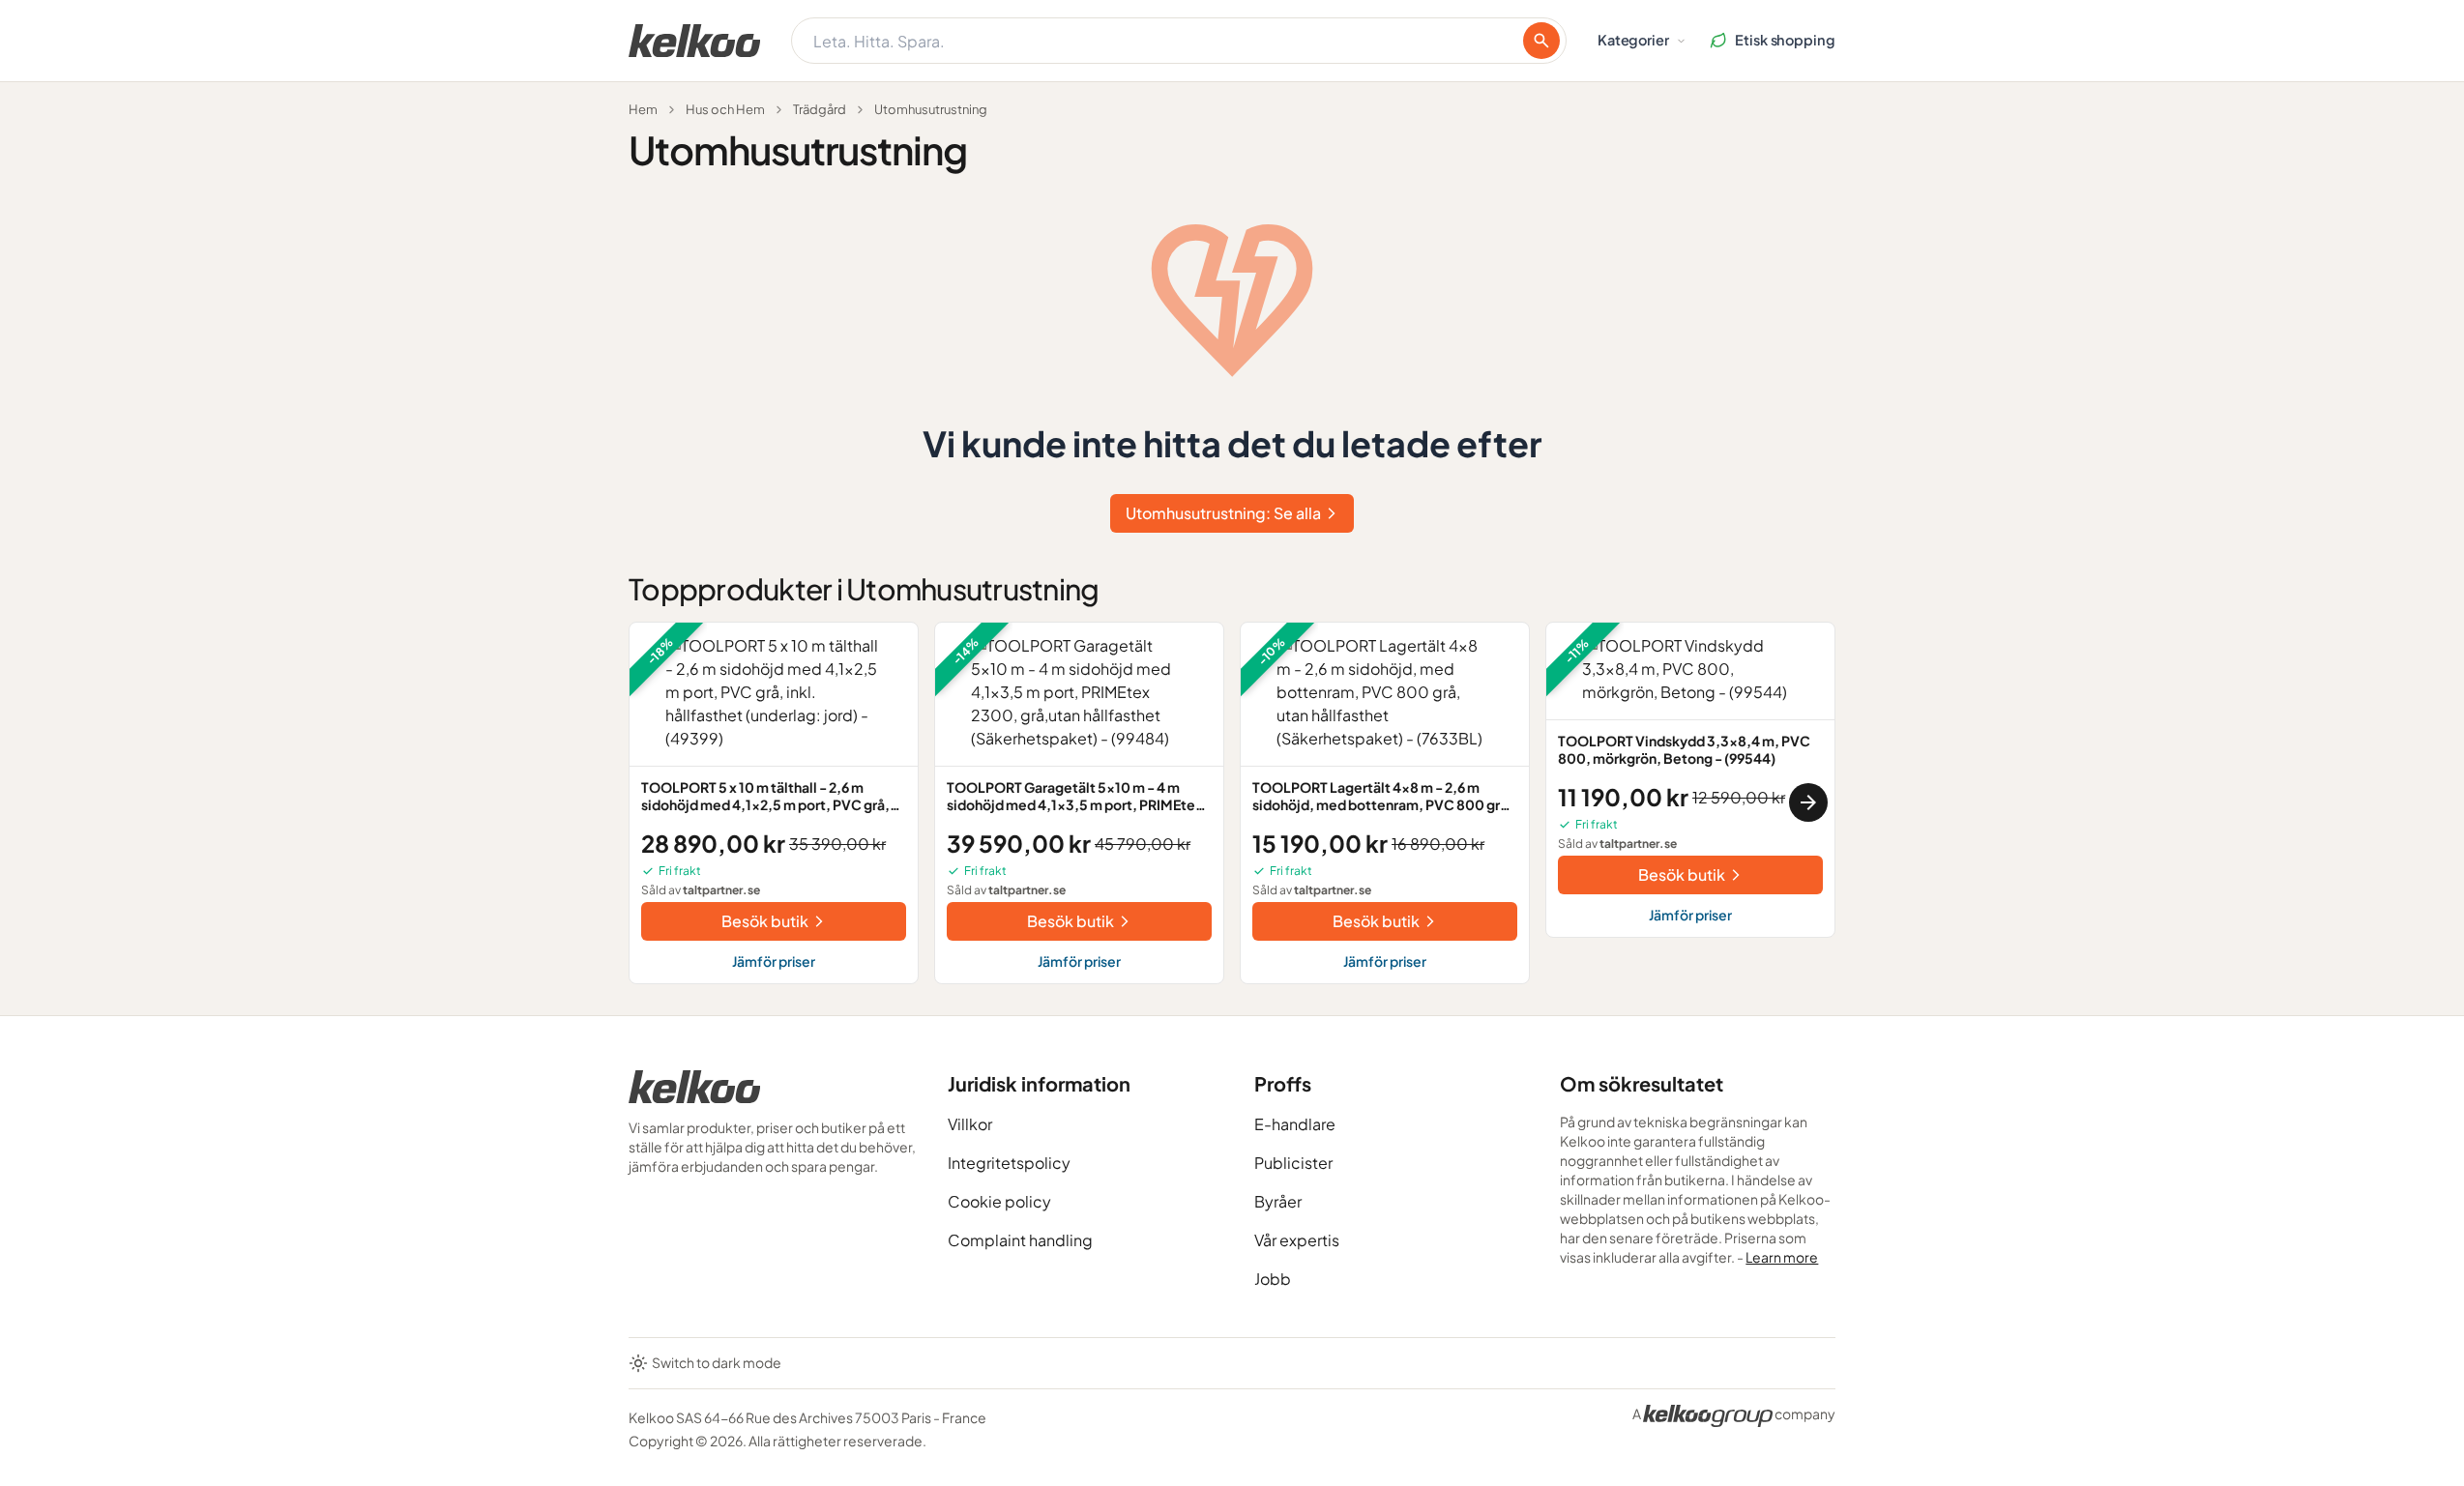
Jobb (1273, 1279)
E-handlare (1295, 1124)
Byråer (1278, 1201)
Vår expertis (1297, 1240)
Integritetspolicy (1009, 1163)
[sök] (1541, 41)
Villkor (970, 1124)
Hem (643, 109)
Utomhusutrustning (931, 109)
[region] (1232, 803)
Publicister (1293, 1163)
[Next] (1808, 802)
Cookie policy (999, 1201)
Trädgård (820, 109)
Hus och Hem (725, 109)
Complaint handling (1020, 1240)
